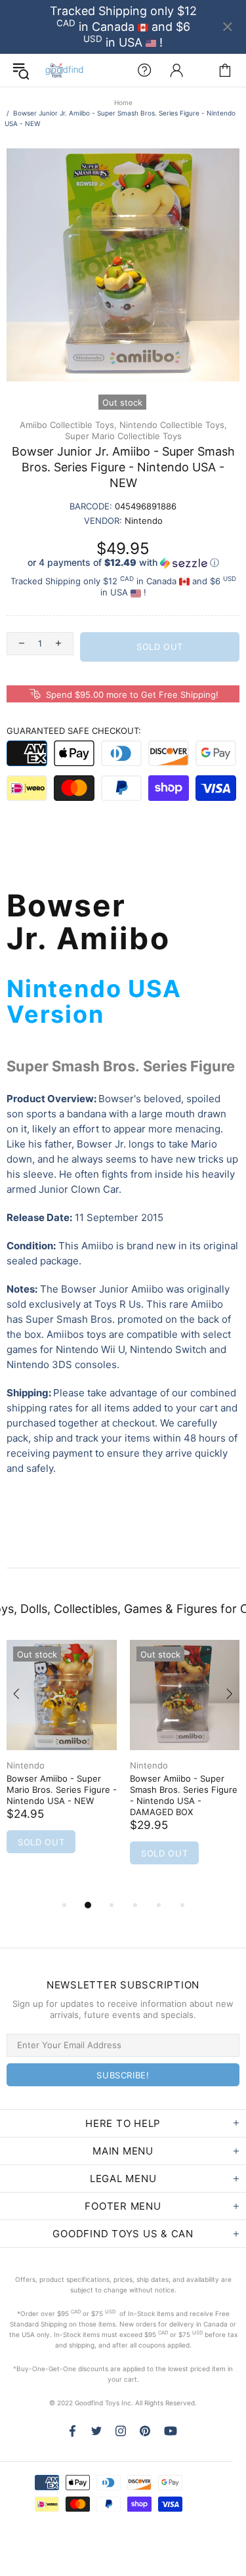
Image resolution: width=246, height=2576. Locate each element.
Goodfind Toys (64, 70)
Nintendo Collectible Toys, (173, 425)
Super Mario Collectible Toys (123, 436)
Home (123, 102)
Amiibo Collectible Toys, (68, 425)
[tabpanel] (62, 1763)
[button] (123, 563)
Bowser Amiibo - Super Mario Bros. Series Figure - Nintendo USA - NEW (62, 1790)
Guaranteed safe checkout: (74, 731)
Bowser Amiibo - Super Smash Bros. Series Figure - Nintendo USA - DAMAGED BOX (184, 1795)
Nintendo (26, 1765)
